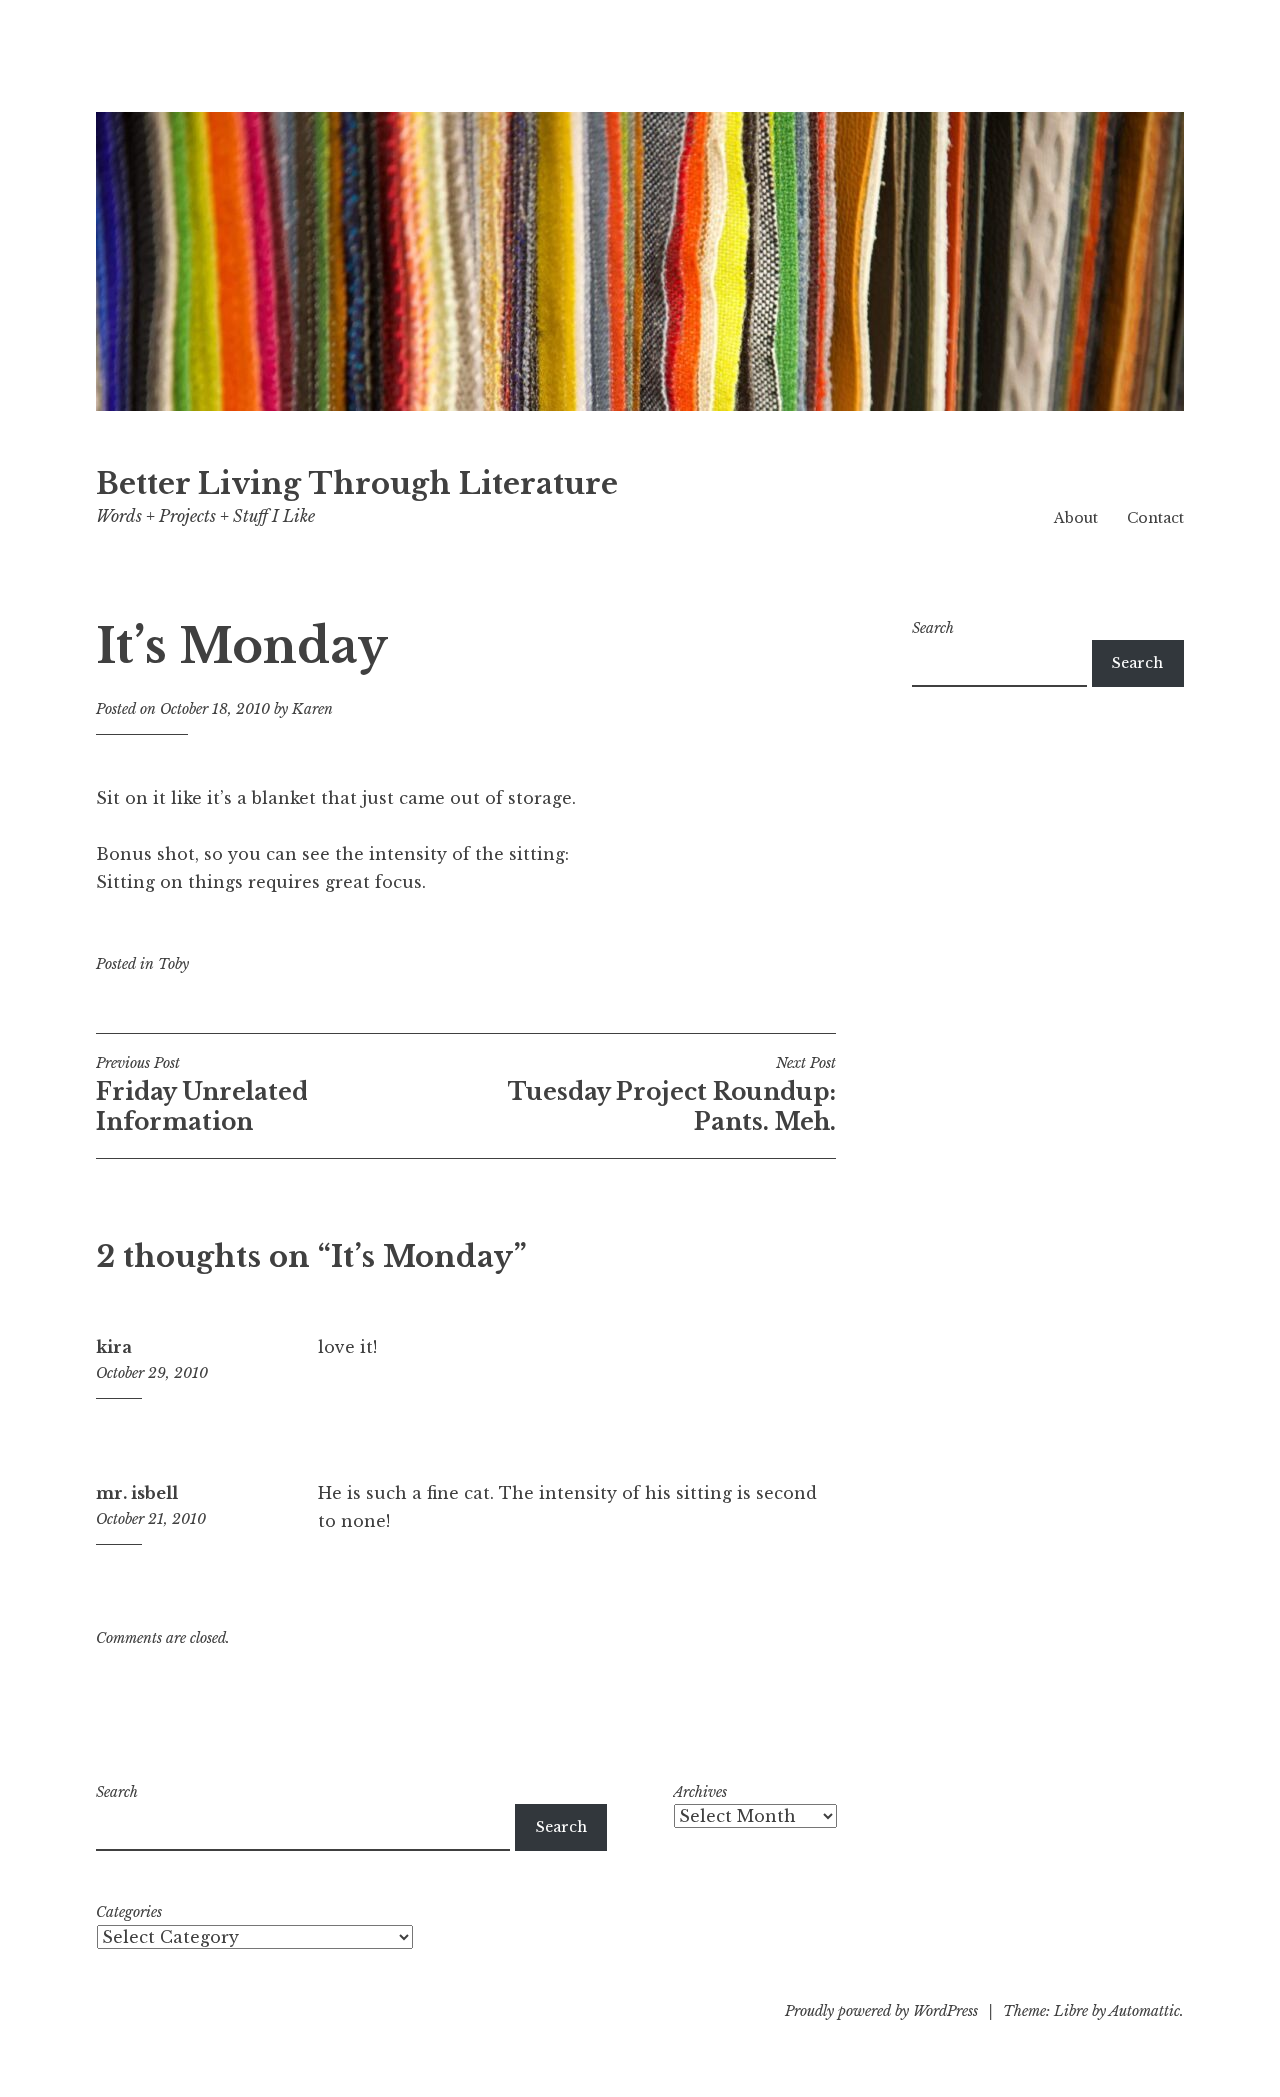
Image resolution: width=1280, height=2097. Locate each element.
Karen (312, 709)
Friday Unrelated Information (202, 1095)
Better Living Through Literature (357, 484)
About (1076, 518)
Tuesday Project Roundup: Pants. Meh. (672, 1095)
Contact (1155, 518)
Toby (173, 964)
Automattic (1144, 2011)
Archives (700, 1792)
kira (114, 1347)
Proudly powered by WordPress (881, 2011)
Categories (129, 1912)
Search (933, 628)
